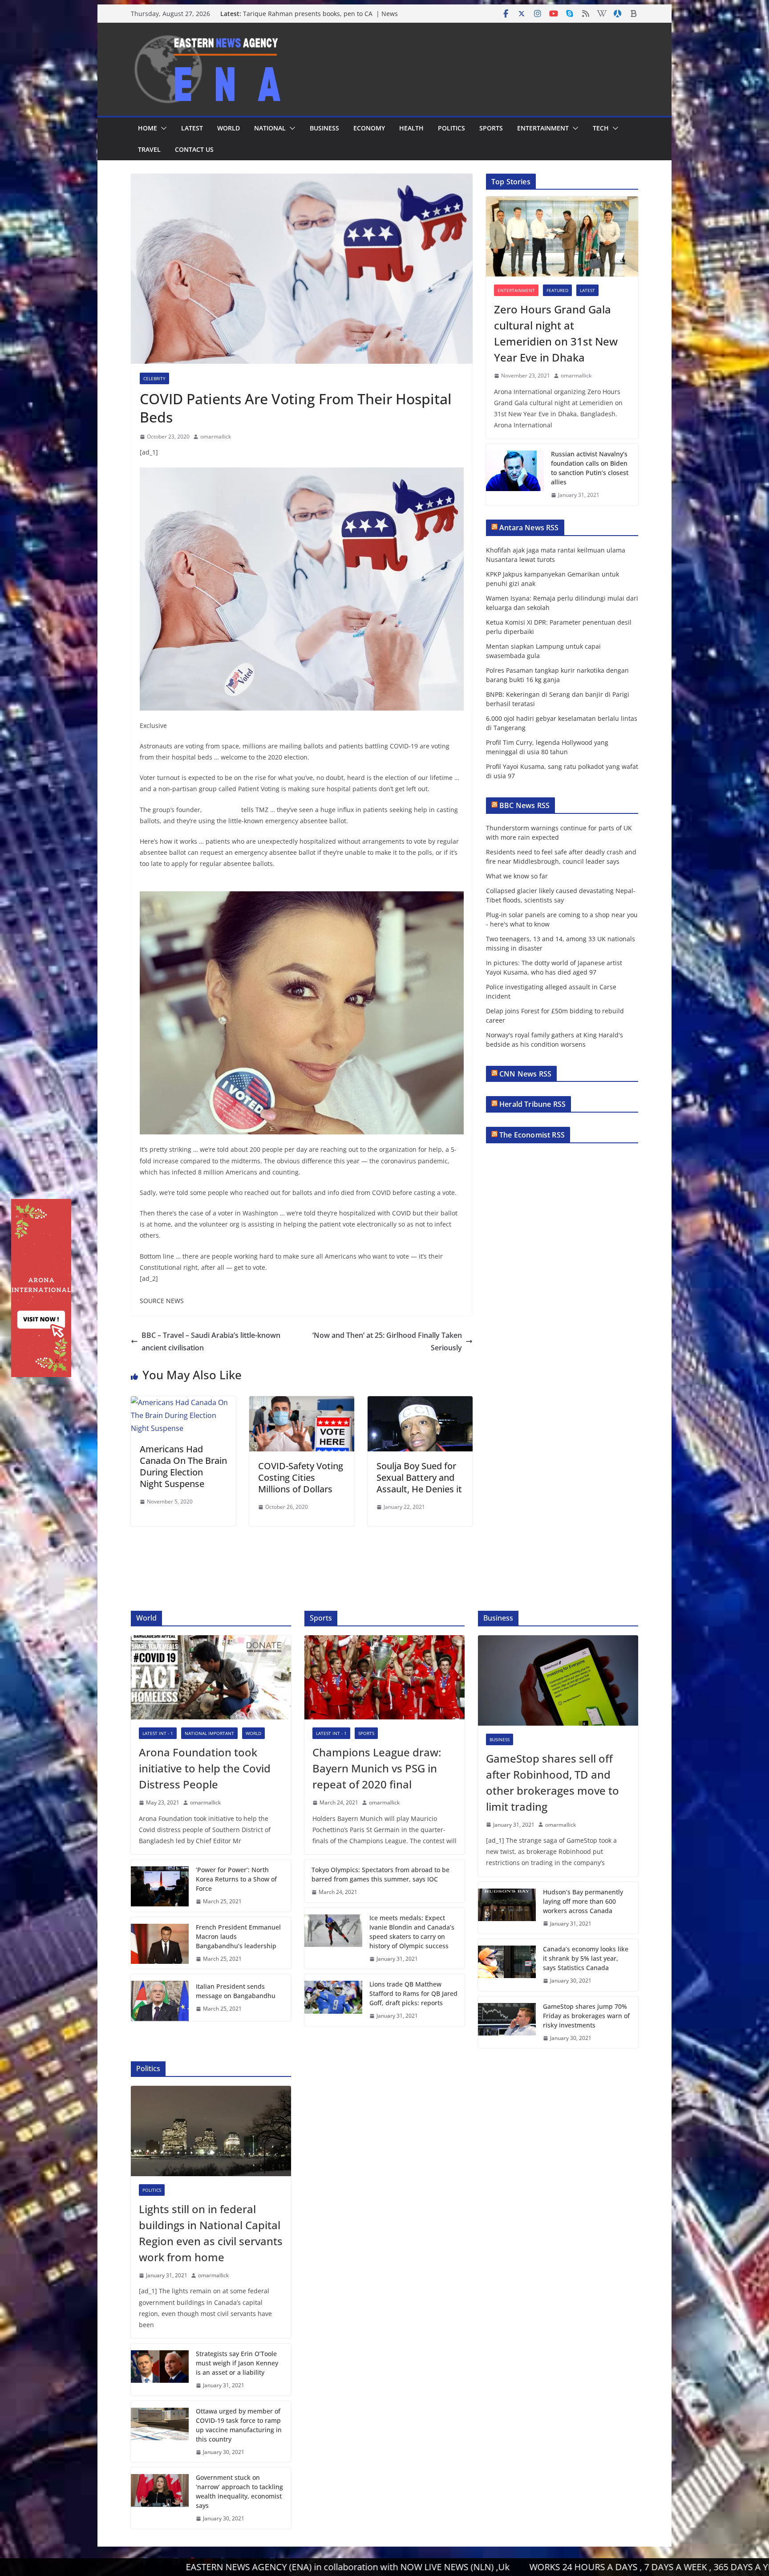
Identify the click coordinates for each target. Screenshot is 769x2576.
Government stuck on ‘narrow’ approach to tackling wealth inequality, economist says (239, 2491)
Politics (451, 128)
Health (411, 128)
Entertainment (543, 128)
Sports (491, 128)
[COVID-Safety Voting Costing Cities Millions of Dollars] (302, 1402)
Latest (192, 128)
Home (148, 128)
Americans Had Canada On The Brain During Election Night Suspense (183, 1466)
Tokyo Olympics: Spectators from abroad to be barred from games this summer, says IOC (380, 1874)
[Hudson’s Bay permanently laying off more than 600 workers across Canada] (507, 1908)
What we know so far (517, 876)
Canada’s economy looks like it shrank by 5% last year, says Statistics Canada (586, 1958)
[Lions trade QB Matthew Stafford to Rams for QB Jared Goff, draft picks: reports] (333, 2000)
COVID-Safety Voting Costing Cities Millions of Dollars (301, 1477)
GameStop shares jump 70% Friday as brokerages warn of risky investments (586, 2016)
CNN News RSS (525, 1074)
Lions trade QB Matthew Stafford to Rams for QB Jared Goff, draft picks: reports (413, 1993)
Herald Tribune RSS (532, 1104)
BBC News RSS (524, 805)
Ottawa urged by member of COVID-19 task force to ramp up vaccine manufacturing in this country (239, 2425)
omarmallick (216, 437)
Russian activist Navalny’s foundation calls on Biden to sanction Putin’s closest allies (590, 468)
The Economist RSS (532, 1135)
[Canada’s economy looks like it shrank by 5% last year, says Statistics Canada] (507, 1965)
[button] (162, 128)
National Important (209, 1733)
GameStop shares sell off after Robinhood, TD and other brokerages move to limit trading (552, 1782)
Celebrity (154, 378)
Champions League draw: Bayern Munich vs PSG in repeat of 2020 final (377, 1768)
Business (324, 128)
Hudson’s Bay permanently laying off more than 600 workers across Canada (583, 1901)
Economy (369, 128)
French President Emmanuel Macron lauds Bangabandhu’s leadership (238, 1936)
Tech (601, 128)
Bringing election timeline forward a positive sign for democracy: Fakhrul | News (322, 18)
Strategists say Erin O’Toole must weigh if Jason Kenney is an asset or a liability (237, 2363)
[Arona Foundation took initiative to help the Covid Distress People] (211, 1677)
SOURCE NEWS (162, 1301)
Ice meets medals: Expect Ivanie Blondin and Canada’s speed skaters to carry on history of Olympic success (412, 1932)
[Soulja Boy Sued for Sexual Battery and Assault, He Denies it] (420, 1402)
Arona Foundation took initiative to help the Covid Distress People (205, 1768)
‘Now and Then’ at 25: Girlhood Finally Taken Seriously (387, 1342)
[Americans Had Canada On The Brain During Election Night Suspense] (183, 1402)
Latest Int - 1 (158, 1733)
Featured (557, 290)
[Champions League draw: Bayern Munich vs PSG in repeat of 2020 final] (384, 1677)
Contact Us (194, 149)
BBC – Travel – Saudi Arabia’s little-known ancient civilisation (211, 1342)
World (229, 128)
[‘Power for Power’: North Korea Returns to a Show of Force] (160, 1886)
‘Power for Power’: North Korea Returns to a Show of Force (236, 1879)
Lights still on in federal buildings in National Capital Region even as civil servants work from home (211, 2233)
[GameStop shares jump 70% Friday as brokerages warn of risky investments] (507, 2022)
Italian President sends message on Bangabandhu (236, 1991)
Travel (149, 149)
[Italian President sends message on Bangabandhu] (160, 1997)
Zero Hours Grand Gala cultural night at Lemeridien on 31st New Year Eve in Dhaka (556, 333)
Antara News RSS (529, 528)
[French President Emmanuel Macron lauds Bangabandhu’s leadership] (160, 1943)
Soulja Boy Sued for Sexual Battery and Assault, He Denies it (419, 1477)
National (270, 128)
